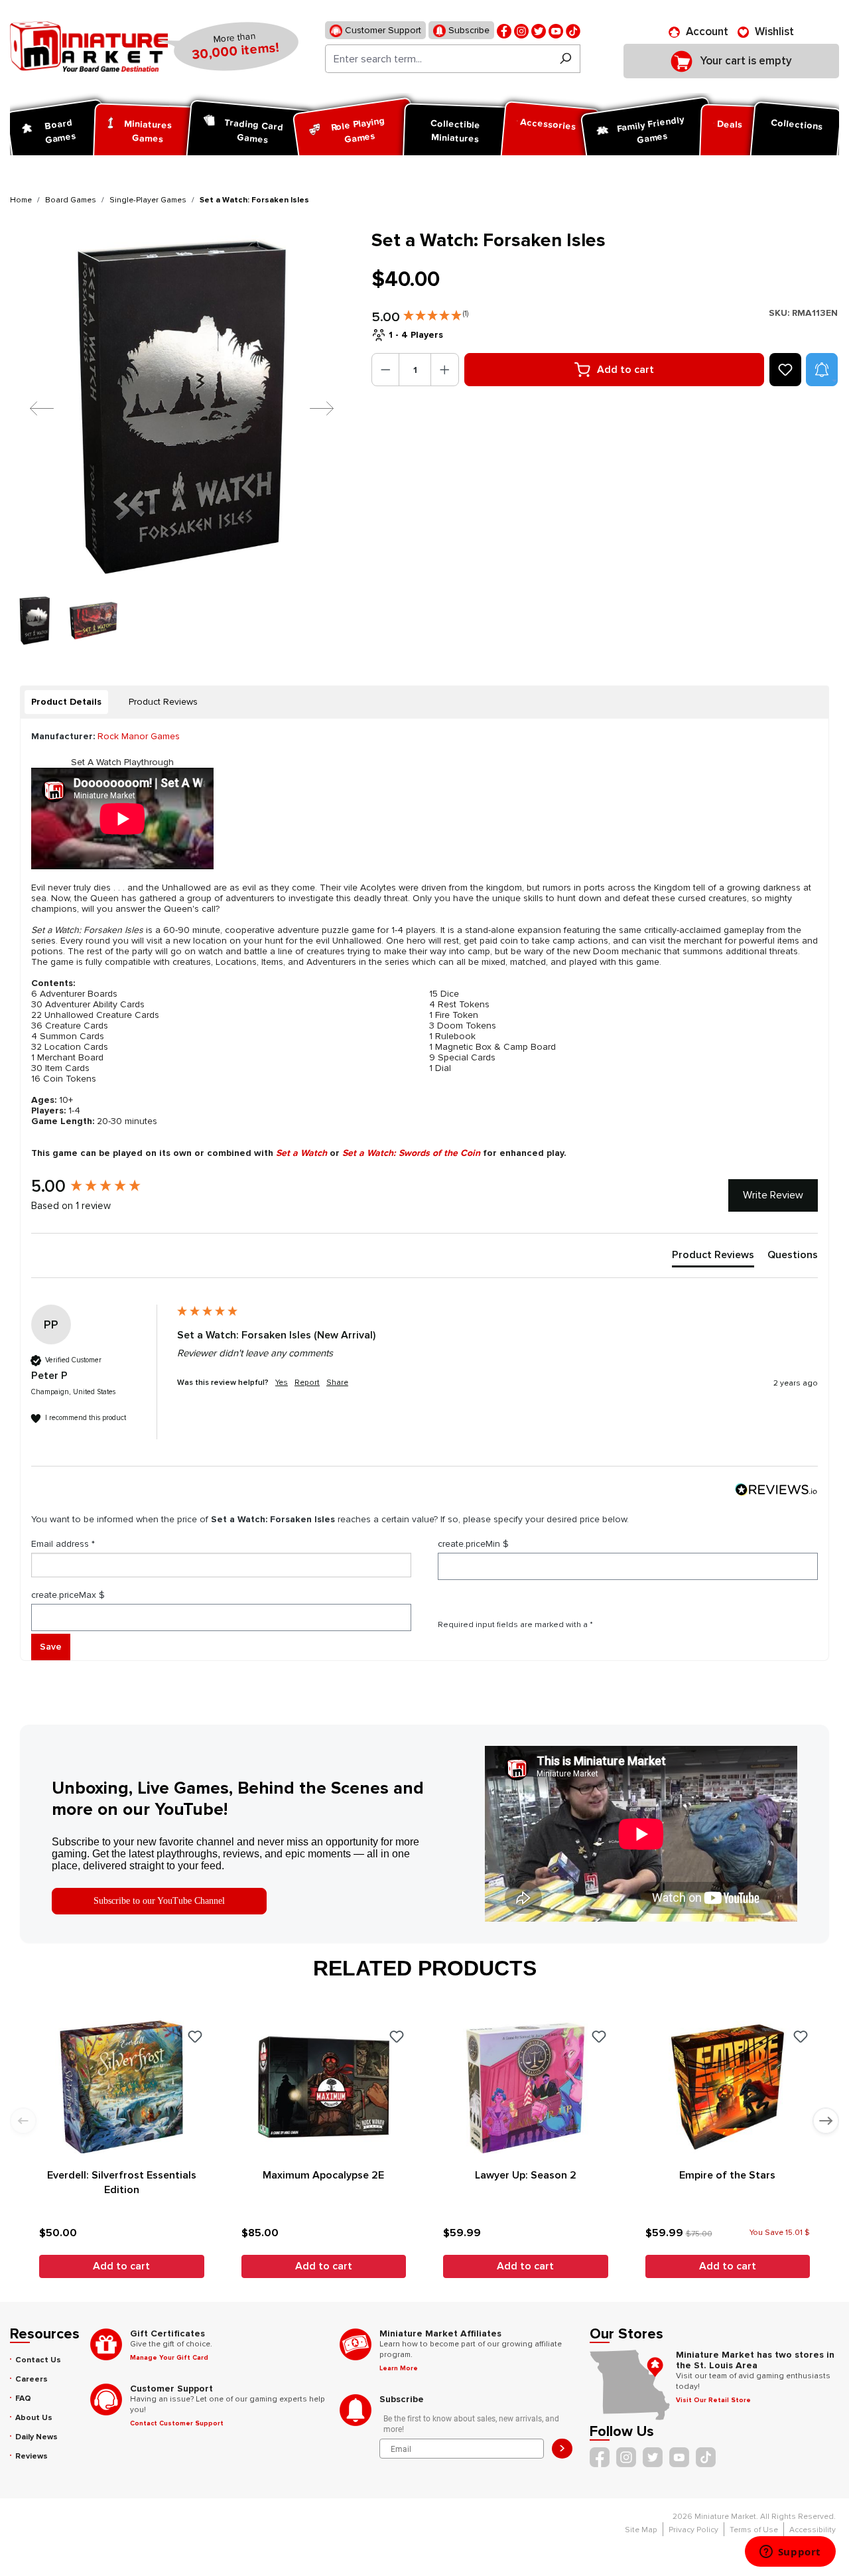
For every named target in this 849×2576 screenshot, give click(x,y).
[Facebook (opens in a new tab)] (504, 30)
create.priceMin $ (473, 1544)
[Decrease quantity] (386, 370)
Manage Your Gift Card (169, 2358)
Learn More (399, 2368)
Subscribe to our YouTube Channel (159, 1901)
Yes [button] (282, 1383)
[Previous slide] (23, 2121)
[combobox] (438, 59)
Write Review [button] (773, 1195)
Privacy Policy (693, 2530)
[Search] (565, 59)
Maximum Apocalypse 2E (323, 2175)
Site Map (641, 2530)
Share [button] (337, 1383)
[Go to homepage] (89, 46)
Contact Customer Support (177, 2423)
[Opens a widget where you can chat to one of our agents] (790, 2553)
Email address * (63, 1544)
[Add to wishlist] (785, 370)
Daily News (36, 2437)
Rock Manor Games (139, 736)
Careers (32, 2379)
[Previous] (32, 408)
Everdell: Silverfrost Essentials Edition (122, 2182)
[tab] (66, 702)
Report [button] (307, 1383)
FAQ (23, 2398)
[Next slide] (826, 2121)
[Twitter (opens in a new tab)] (539, 30)
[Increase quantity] (445, 370)
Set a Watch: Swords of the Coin (411, 1153)
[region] (183, 437)
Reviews (32, 2456)
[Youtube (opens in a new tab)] (556, 30)
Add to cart (625, 370)
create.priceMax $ (68, 1595)
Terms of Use (754, 2530)
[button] (436, 313)
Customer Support (382, 30)
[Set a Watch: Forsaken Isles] (182, 408)
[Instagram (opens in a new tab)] (521, 30)
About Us (34, 2418)
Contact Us (38, 2360)
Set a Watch (301, 1153)
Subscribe (468, 30)
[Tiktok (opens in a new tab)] (573, 30)
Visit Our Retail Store (713, 2400)
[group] (101, 1186)
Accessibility (813, 2530)
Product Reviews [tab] (163, 702)
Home (21, 200)
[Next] (312, 408)
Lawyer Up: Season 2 (526, 2175)
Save (51, 1647)
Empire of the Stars (727, 2175)
